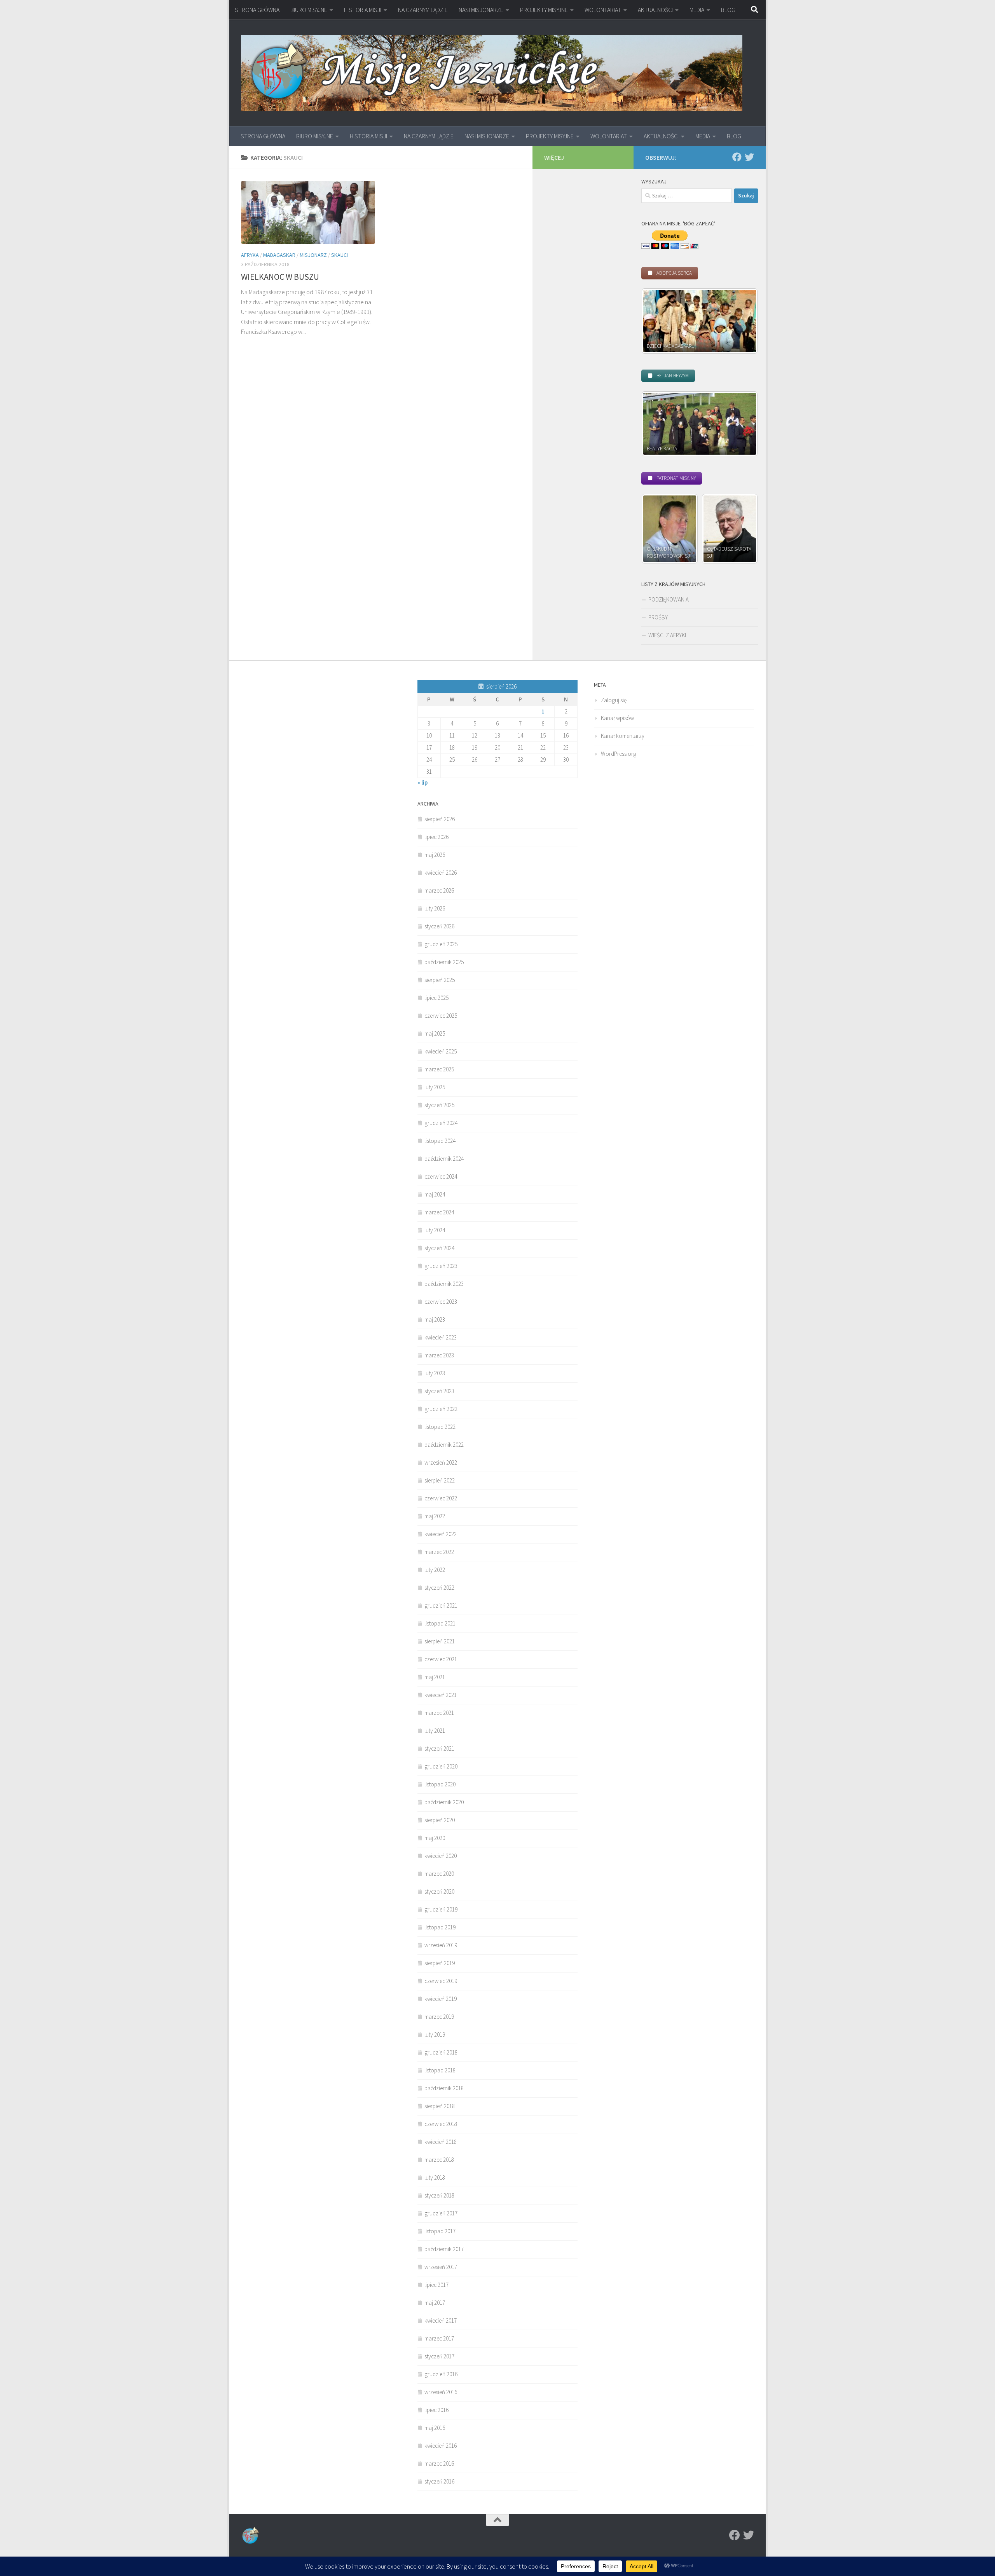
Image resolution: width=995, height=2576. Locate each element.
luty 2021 (435, 1731)
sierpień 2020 (440, 1820)
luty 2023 (435, 1373)
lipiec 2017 (436, 2285)
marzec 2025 (439, 1069)
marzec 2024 (439, 1212)
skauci (340, 255)
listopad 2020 (440, 1784)
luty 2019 (435, 2034)
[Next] (742, 321)
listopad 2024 (440, 1141)
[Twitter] (749, 157)
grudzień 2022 (441, 1409)
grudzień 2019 (441, 1909)
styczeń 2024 (439, 1248)
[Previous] (658, 321)
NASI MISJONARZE (481, 10)
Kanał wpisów (617, 718)
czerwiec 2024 (441, 1176)
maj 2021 (435, 1677)
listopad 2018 (440, 2070)
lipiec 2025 (436, 998)
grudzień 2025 (441, 944)
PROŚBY (658, 617)
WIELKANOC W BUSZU (280, 277)
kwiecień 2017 (441, 2320)
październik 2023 (444, 1284)
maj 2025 (435, 1033)
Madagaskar (279, 255)
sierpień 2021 (440, 1641)
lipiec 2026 (436, 837)
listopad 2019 (440, 1927)
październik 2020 (444, 1802)
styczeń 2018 (439, 2195)
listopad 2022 (440, 1427)
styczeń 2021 (439, 1748)
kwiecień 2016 (441, 2446)
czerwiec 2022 (441, 1498)
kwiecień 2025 (441, 1051)
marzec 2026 (439, 890)
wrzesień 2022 (441, 1462)
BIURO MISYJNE (309, 10)
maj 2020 (435, 1838)
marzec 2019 (439, 2017)
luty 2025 (435, 1087)
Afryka (250, 255)
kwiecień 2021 (441, 1695)
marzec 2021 (439, 1713)
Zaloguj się (614, 700)
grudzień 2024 (441, 1123)
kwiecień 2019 (441, 1999)
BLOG (728, 10)
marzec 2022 (439, 1552)
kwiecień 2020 (441, 1856)
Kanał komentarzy (623, 736)
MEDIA (697, 10)
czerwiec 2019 (441, 1981)
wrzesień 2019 (441, 1945)
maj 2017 (435, 2303)
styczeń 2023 (439, 1391)
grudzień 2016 (441, 2374)
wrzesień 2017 (441, 2267)
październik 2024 (444, 1159)
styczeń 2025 (439, 1105)
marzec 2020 (439, 1874)
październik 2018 (444, 2088)
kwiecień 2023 (441, 1337)
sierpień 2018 (440, 2106)
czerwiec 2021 (441, 1659)
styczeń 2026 (439, 926)
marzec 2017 (439, 2338)
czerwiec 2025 (441, 1016)
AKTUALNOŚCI (655, 10)
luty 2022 (435, 1570)
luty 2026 (435, 908)
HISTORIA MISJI (363, 10)
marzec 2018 (439, 2160)
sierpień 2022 (440, 1480)
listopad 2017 (440, 2231)
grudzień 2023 (441, 1266)
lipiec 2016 (436, 2410)
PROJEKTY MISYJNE (544, 10)
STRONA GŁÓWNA (257, 10)
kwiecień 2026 (441, 873)
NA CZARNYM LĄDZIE (423, 10)
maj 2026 (435, 855)
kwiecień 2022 (441, 1534)
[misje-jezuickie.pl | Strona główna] (492, 73)
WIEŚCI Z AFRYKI (667, 635)
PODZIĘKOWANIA (669, 599)
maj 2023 (435, 1319)
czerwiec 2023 (441, 1302)
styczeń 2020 (439, 1891)
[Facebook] (737, 157)
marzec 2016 (439, 2464)
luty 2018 (435, 2177)
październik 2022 (444, 1445)
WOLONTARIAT (603, 10)
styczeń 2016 (439, 2481)
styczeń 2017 (439, 2356)
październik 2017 (444, 2249)
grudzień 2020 (441, 1766)
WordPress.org (619, 754)
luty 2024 (435, 1230)
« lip (422, 782)
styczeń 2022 (439, 1588)
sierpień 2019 (440, 1963)
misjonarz (313, 255)
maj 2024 (435, 1194)
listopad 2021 (440, 1623)
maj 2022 (435, 1516)
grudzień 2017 (441, 2213)
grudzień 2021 (441, 1605)
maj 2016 (435, 2428)
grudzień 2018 (441, 2052)
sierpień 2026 (440, 819)
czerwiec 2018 (441, 2124)
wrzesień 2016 (441, 2392)
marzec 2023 (439, 1355)
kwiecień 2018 (441, 2142)
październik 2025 (444, 962)
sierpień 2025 (440, 980)
